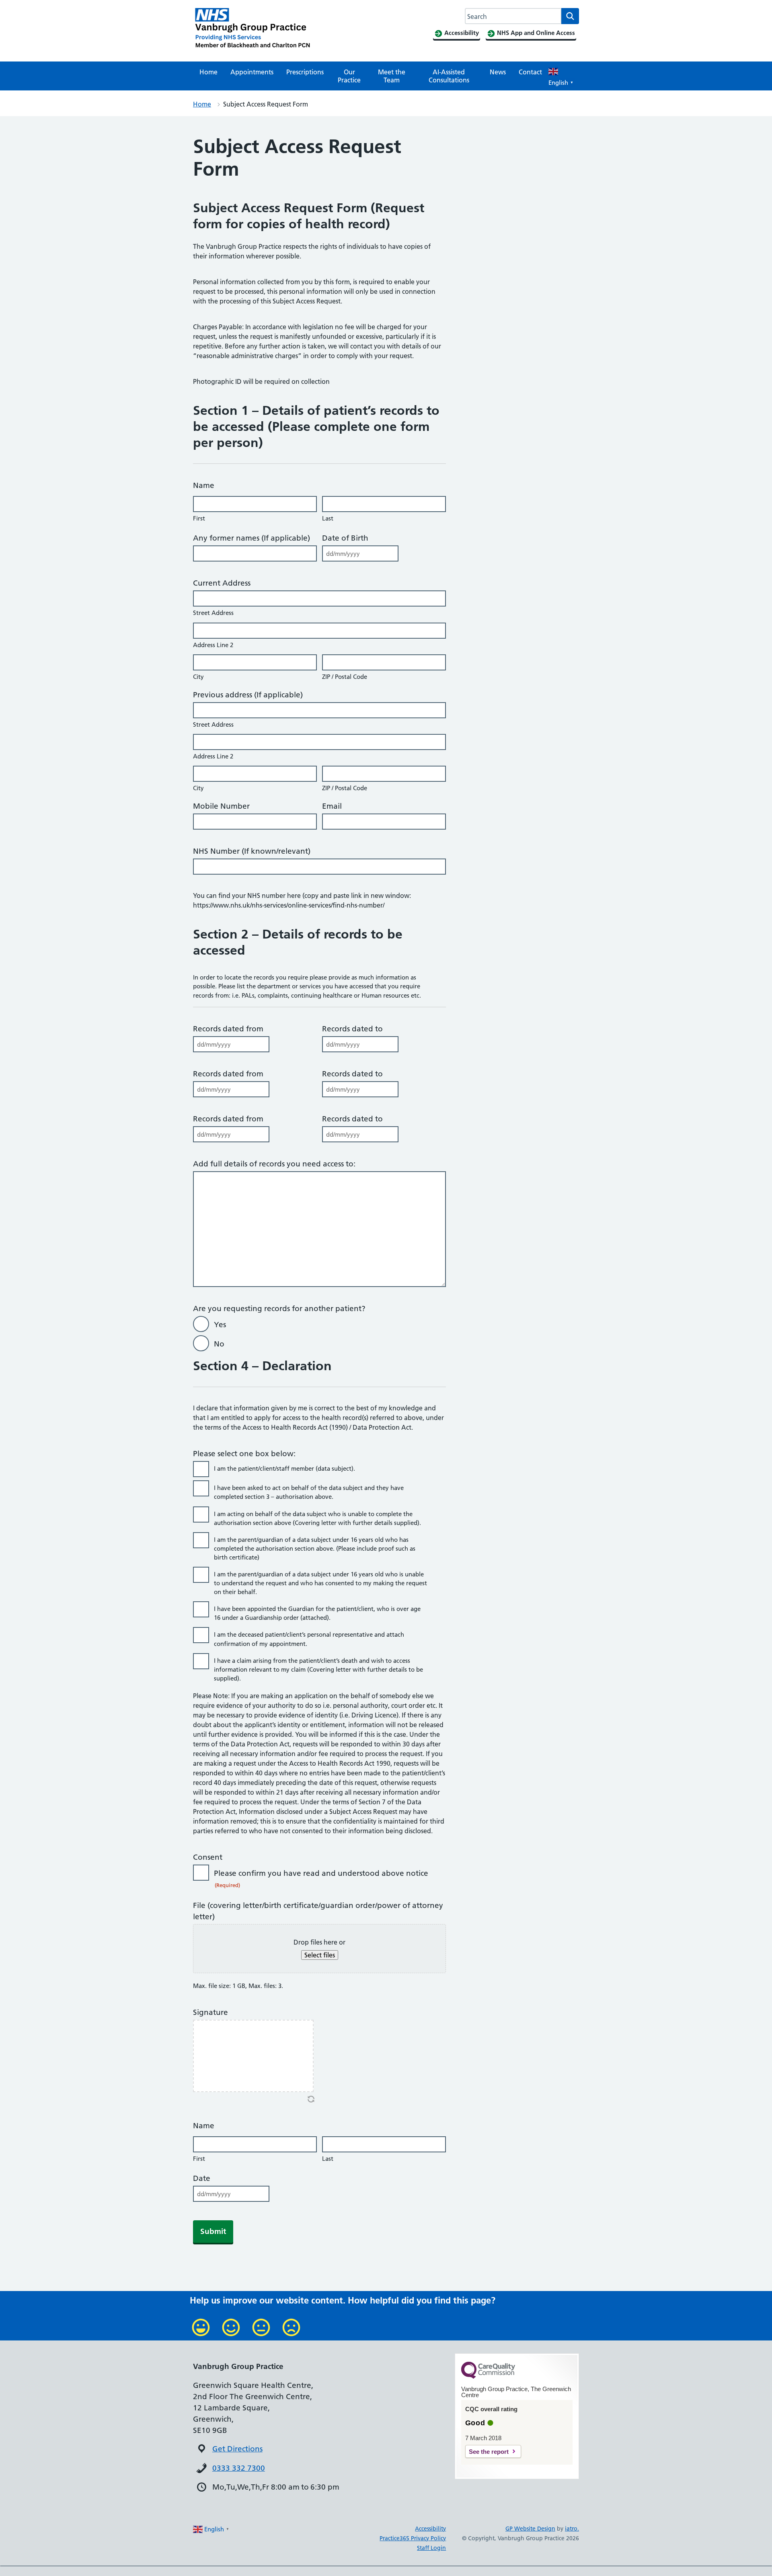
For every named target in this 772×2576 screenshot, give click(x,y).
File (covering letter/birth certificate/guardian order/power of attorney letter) (318, 1911)
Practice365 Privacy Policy (413, 2538)
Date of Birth (345, 538)
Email (332, 806)
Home (208, 72)
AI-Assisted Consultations (449, 76)
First (199, 518)
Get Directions (237, 2449)
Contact (530, 72)
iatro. (572, 2529)
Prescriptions (305, 72)
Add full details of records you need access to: (276, 1164)
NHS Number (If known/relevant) (252, 851)
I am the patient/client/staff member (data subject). (284, 1468)
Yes (220, 1325)
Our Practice (349, 76)
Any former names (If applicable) (254, 538)
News (498, 72)
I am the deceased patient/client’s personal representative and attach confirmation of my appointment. (309, 1639)
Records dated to (352, 1029)
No (219, 1344)
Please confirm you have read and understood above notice (321, 1878)
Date (202, 2178)
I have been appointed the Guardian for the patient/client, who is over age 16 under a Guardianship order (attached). (317, 1613)
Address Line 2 (213, 645)
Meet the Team (392, 76)
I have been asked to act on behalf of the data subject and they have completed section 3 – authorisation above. (309, 1492)
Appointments (252, 72)
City (198, 677)
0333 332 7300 (239, 2468)
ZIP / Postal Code (345, 677)
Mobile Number (221, 806)
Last (328, 518)
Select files (320, 1955)
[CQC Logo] (488, 2377)
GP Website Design (530, 2529)
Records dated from (228, 1029)
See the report (489, 2452)
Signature (210, 2012)
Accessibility (430, 2529)
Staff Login (431, 2548)
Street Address (213, 613)
